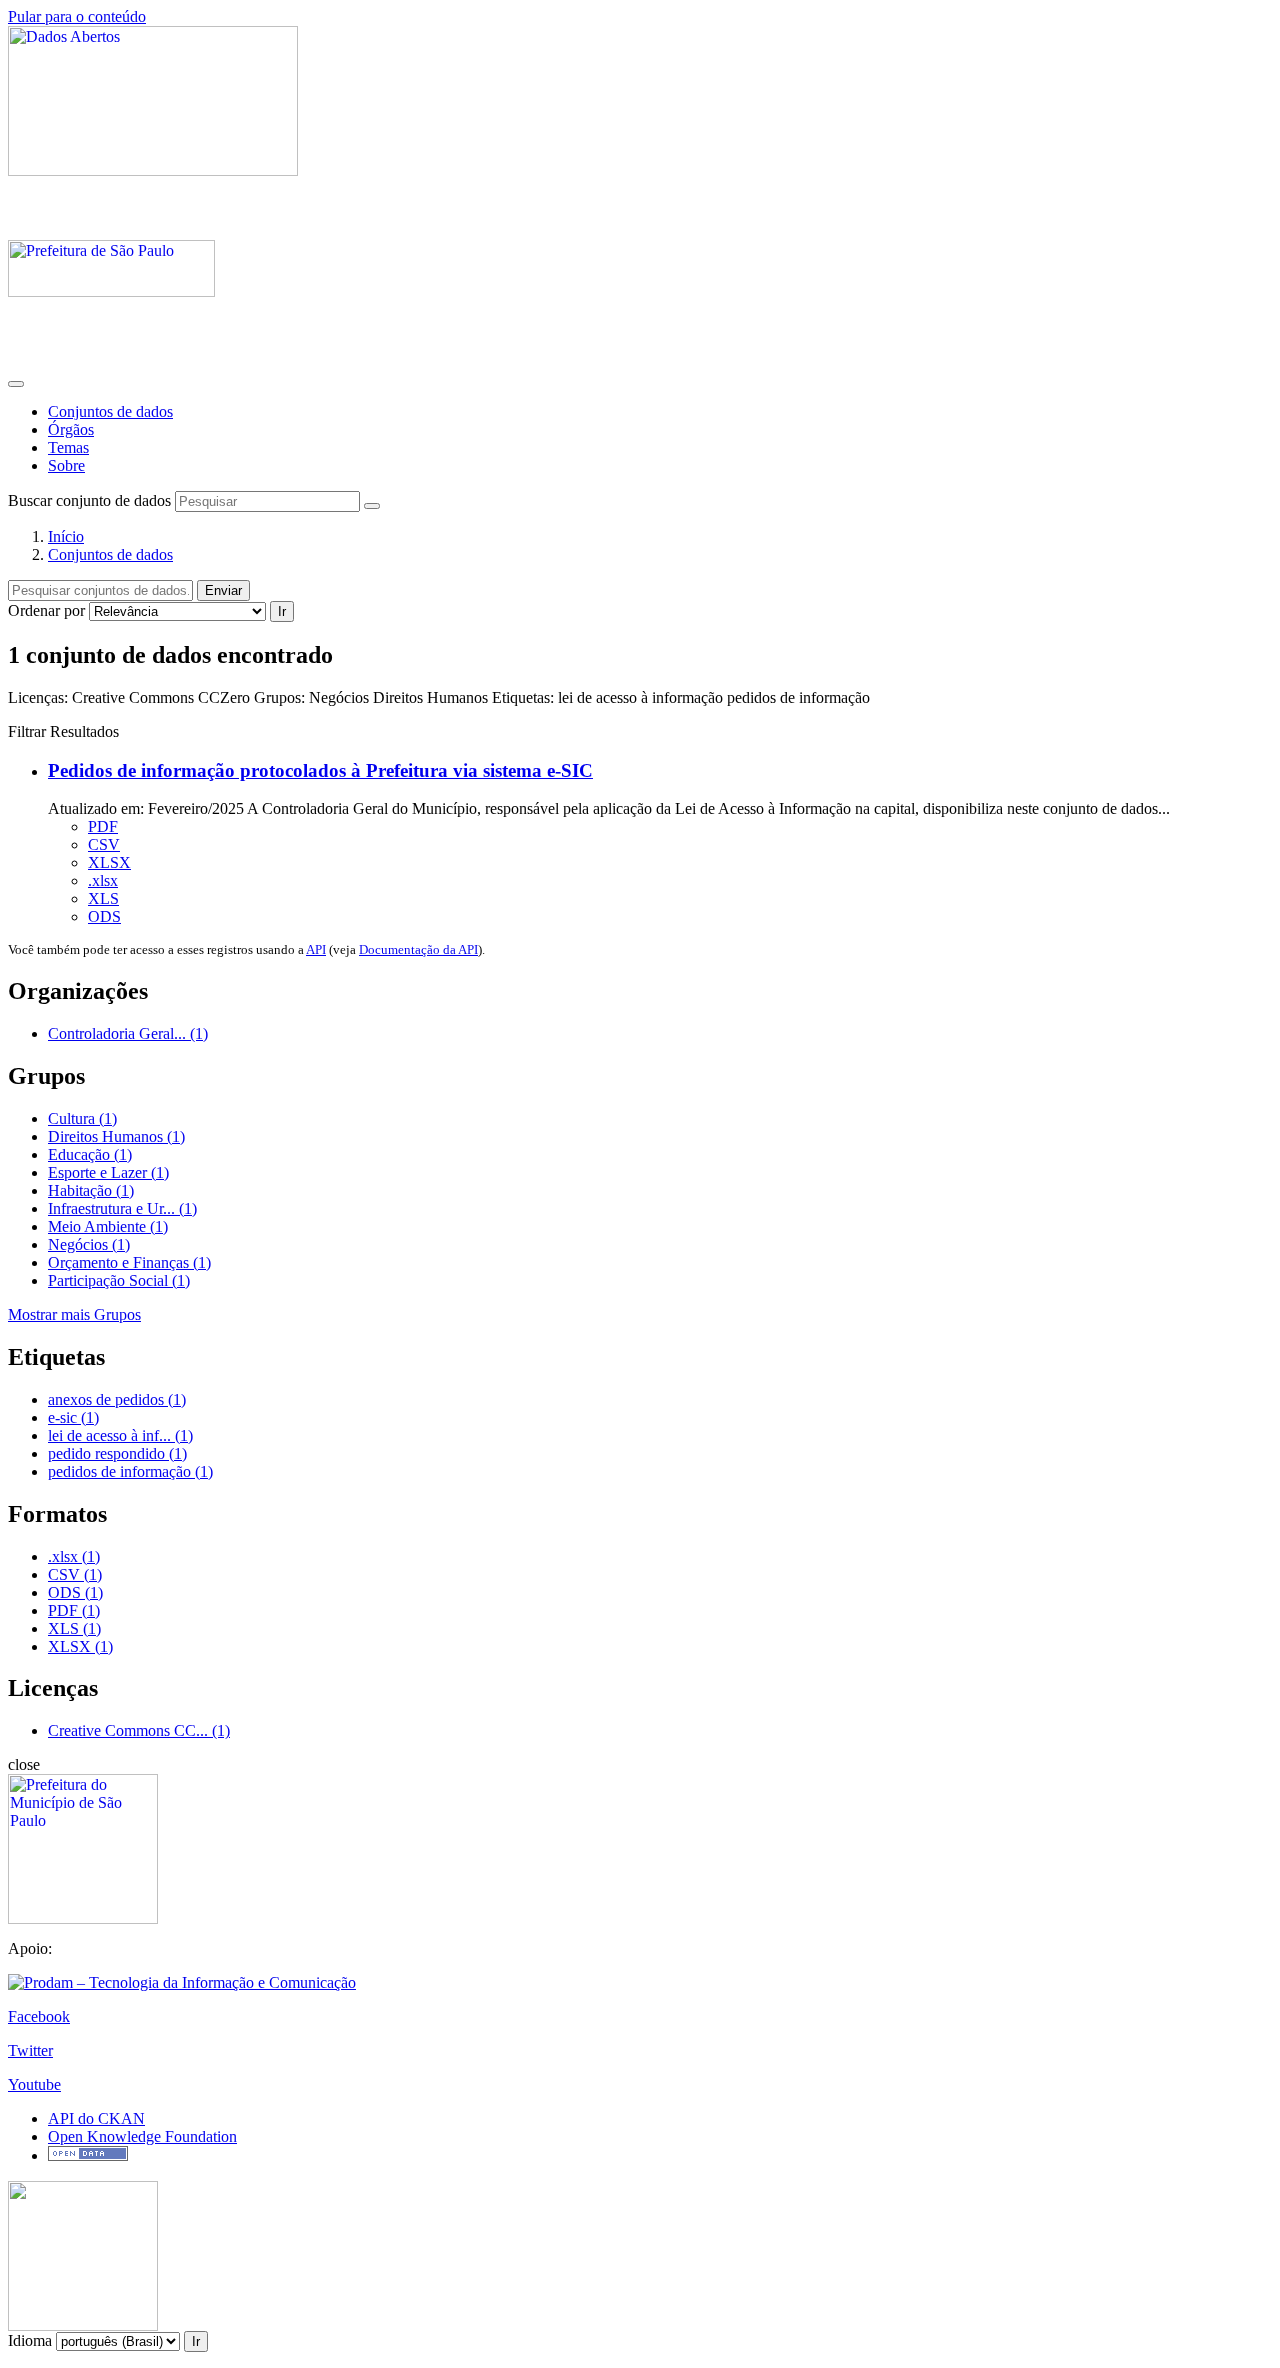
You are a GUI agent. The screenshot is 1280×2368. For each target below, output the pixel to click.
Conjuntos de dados (110, 411)
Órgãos (71, 429)
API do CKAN (96, 2118)
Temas (68, 447)
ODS (104, 916)
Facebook (39, 2016)
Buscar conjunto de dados (89, 500)
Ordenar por (46, 610)
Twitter (30, 2050)
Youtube (34, 2084)
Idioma (30, 2340)
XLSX (109, 862)
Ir (282, 611)
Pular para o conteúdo (77, 16)
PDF (103, 826)
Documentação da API (418, 949)
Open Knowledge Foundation (142, 2136)
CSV (104, 844)
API (316, 949)
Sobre (66, 465)
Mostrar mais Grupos (74, 1314)
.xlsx (103, 880)
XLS (103, 898)
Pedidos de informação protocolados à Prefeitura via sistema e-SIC (320, 770)
